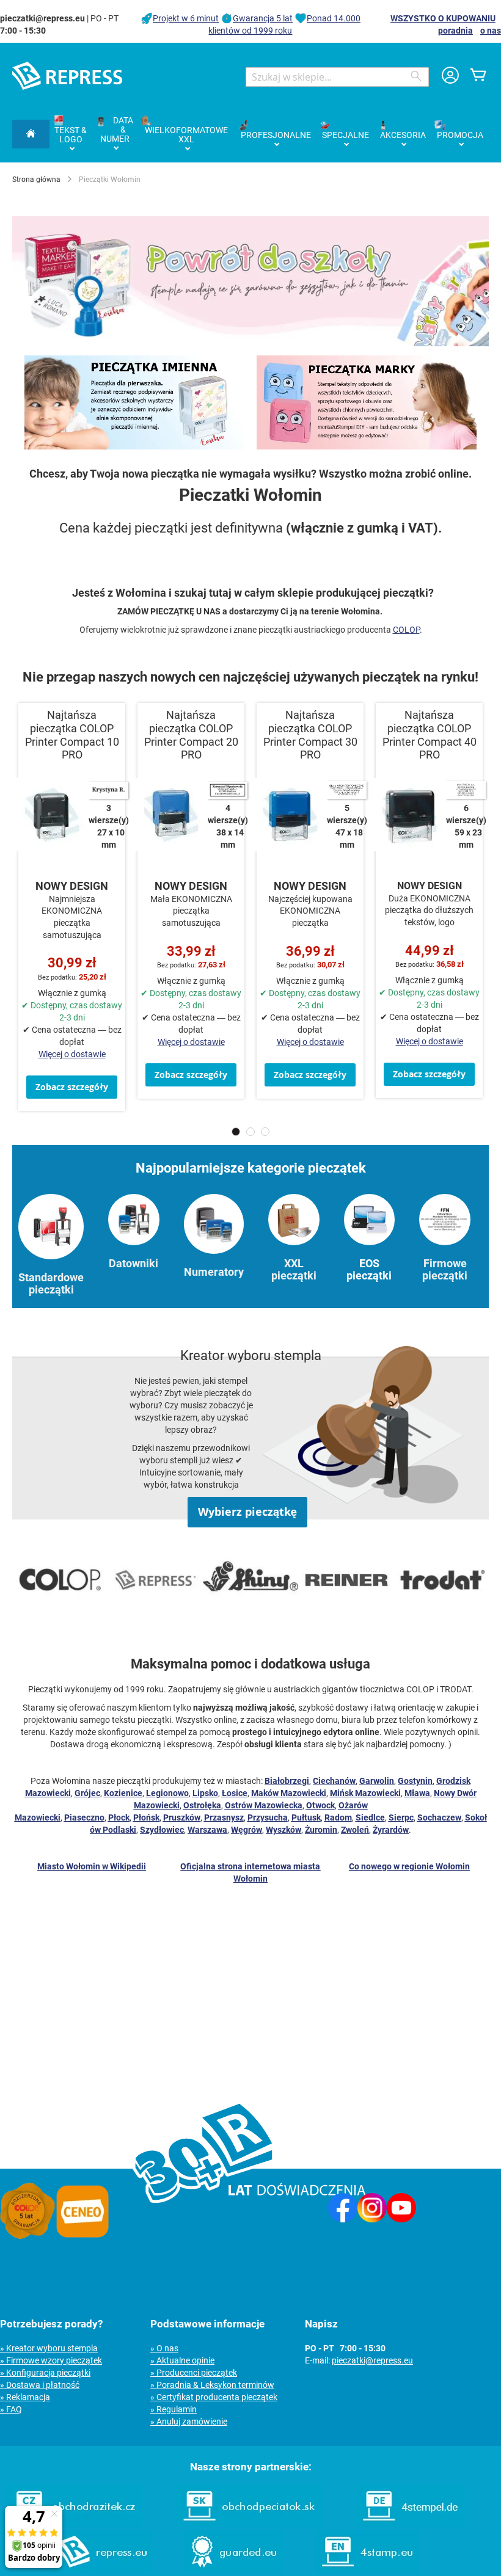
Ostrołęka (202, 1805)
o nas (491, 31)
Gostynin (415, 1781)
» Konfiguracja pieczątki (45, 2373)
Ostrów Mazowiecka (264, 1805)
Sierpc (401, 1817)
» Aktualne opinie (182, 2360)
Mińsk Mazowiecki (365, 1793)
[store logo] (67, 76)
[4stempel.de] (410, 2524)
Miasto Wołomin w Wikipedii (92, 1866)
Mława (417, 1793)
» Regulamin (174, 2409)
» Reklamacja (25, 2397)
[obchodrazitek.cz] (74, 2524)
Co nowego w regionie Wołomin (409, 1866)
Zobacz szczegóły (72, 1087)
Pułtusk (306, 1817)
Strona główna (36, 180)
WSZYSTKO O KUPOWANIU (443, 18)
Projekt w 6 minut (186, 18)
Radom (338, 1817)
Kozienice (123, 1793)
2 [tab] (250, 1132)
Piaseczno (84, 1817)
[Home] (31, 134)
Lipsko (205, 1793)
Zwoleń (355, 1830)
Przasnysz (224, 1817)
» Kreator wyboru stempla (49, 2348)
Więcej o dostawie (72, 1054)
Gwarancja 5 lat (263, 18)
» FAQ (11, 2409)
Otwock (320, 1805)
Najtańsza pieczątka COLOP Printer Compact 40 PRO (430, 735)
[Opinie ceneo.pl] (82, 2236)
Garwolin (377, 1781)
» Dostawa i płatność (40, 2385)
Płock (119, 1817)
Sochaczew (439, 1817)
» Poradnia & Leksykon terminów (212, 2385)
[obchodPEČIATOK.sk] (249, 2524)
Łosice (235, 1793)
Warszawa (207, 1830)
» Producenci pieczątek (194, 2373)
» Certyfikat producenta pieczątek (214, 2397)
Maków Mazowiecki (289, 1793)
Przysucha (268, 1817)
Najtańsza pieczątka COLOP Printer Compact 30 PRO (310, 735)
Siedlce (370, 1817)
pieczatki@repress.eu (372, 2360)
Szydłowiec (162, 1830)
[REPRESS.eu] (101, 2570)
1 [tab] (236, 1132)
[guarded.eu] (233, 2570)
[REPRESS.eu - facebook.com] (343, 2219)
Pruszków (182, 1817)
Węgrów (247, 1830)
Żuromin (321, 1830)
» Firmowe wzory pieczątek (51, 2360)
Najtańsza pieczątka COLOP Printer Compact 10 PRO (72, 735)
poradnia (455, 31)
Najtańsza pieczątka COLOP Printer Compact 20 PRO (191, 735)
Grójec (87, 1793)
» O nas (164, 2348)
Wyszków (283, 1830)
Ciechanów (334, 1781)
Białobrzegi (287, 1781)
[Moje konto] (450, 77)
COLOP (406, 630)
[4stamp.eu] (367, 2570)
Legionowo (167, 1793)
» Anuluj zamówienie (189, 2421)
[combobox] (337, 77)
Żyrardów (391, 1830)
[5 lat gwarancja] (27, 2236)
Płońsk (146, 1817)
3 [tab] (265, 1132)
